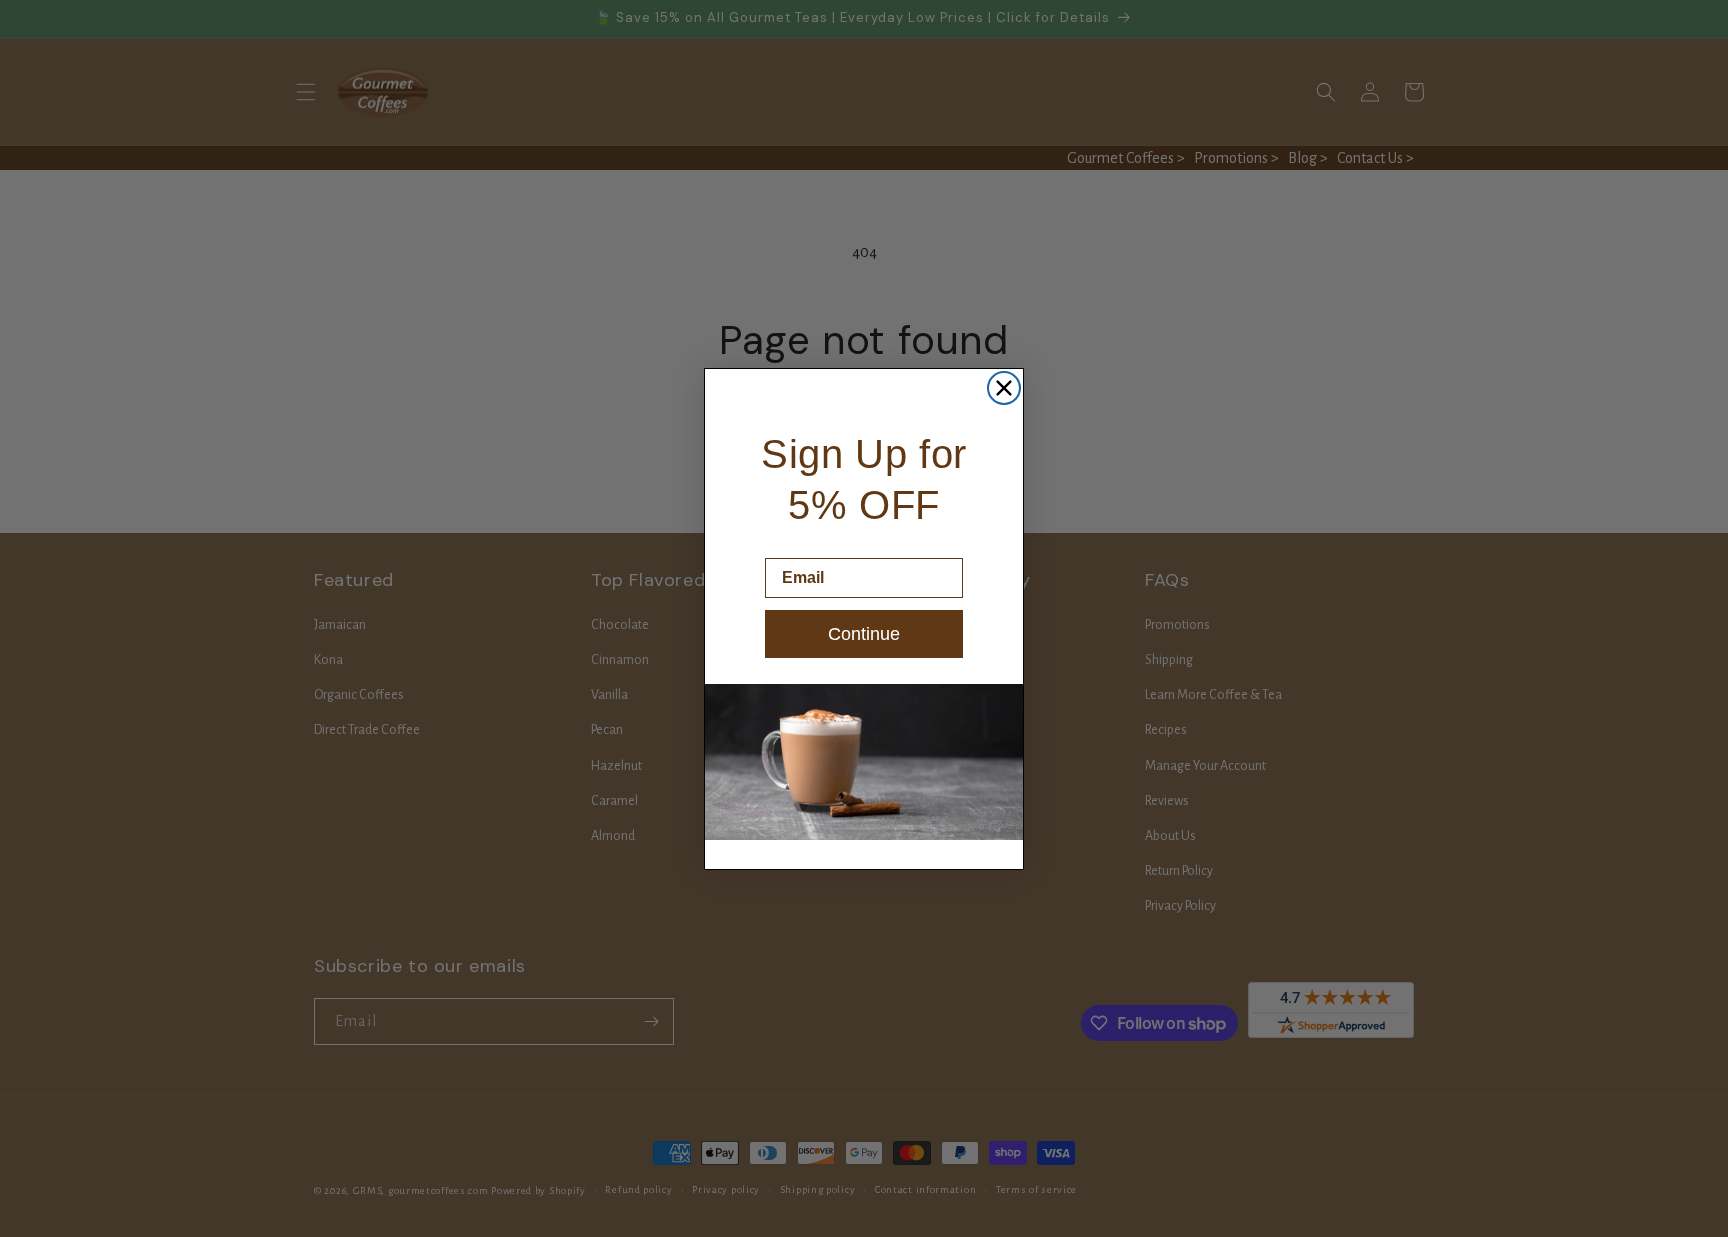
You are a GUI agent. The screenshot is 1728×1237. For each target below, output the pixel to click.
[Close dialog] (1004, 388)
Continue (864, 634)
